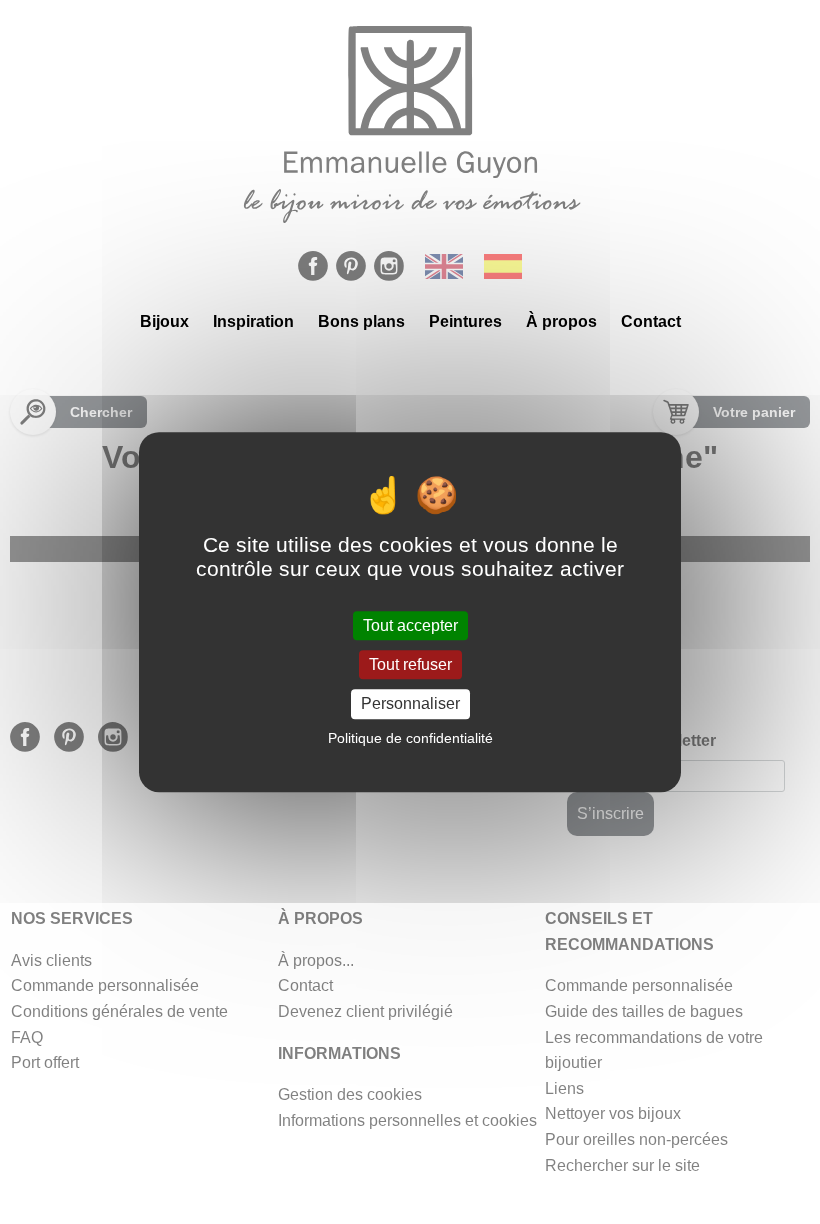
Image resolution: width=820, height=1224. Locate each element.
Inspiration (253, 321)
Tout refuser (410, 664)
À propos (561, 321)
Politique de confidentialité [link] (410, 738)
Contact (651, 321)
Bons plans (361, 321)
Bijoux (164, 321)
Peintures (465, 321)
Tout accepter (410, 625)
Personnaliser (410, 704)
